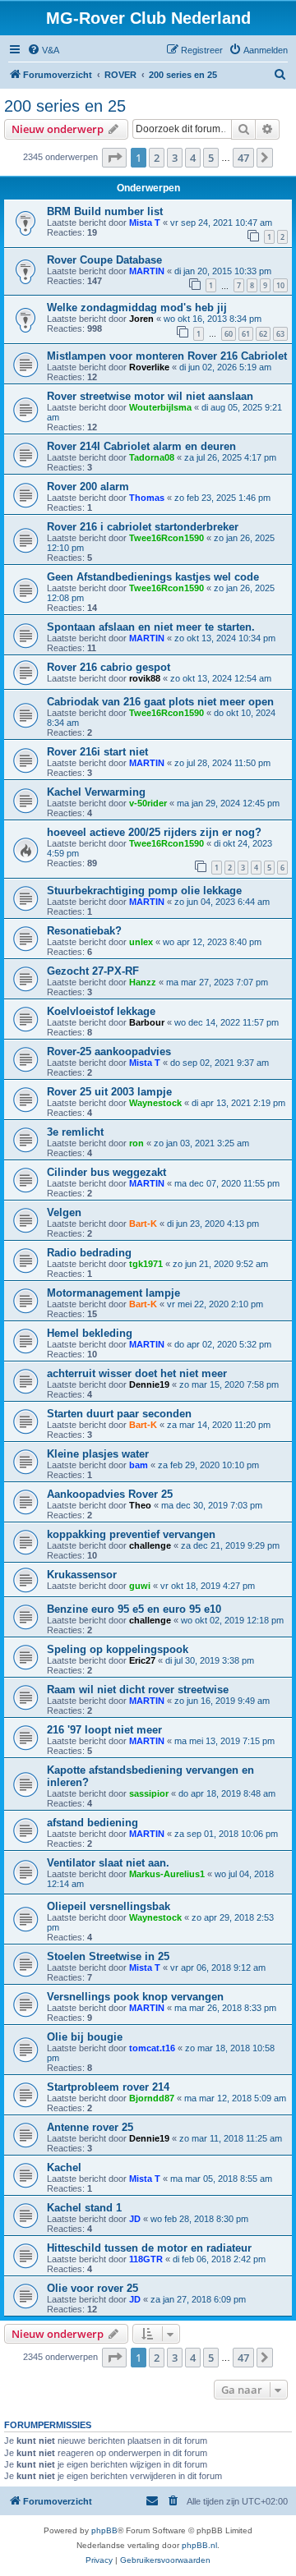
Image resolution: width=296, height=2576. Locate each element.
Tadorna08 (152, 457)
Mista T (145, 223)
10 (280, 285)
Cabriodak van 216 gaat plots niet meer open (160, 702)
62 (263, 334)
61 (246, 334)
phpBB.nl (199, 2545)
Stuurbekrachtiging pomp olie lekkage (144, 891)
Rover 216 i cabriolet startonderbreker (143, 527)
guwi (140, 1586)
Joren (141, 319)
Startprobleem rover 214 (108, 2087)
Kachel (64, 2167)
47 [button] (243, 158)
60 (229, 334)
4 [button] (193, 158)
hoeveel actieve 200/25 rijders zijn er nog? (154, 832)
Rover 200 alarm (88, 487)
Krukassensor (82, 1575)
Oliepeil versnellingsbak (109, 1906)
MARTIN (147, 271)
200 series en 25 (65, 106)
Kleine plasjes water (98, 1454)
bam (139, 1465)
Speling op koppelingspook (118, 1649)
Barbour (147, 1022)
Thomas (147, 498)
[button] (114, 158)
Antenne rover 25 (90, 2127)
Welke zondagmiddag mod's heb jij (137, 308)
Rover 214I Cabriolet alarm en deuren (141, 446)
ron (136, 1143)
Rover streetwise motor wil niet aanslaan (150, 396)
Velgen (64, 1212)
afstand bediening (92, 1823)
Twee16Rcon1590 (166, 538)
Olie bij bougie (85, 2037)
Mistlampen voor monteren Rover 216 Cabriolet (167, 356)
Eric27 (142, 1660)
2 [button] (157, 158)
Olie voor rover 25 (92, 2288)
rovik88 (145, 678)
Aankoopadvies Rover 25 (110, 1494)
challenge (150, 1545)
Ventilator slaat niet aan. (108, 1863)
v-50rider (148, 803)
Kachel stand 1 (84, 2208)
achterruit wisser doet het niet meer (137, 1373)
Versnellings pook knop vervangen (135, 1997)
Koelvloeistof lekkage (101, 1011)
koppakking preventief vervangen (131, 1534)
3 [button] (175, 158)
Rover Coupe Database (104, 260)
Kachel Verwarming (96, 792)
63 (280, 334)
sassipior (149, 1793)
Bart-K (143, 1224)
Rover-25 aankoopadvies (109, 1052)
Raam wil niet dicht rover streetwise (138, 1690)
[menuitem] (43, 50)
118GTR (146, 2259)
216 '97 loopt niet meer (104, 1730)
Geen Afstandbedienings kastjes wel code (153, 577)
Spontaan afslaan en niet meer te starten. (151, 627)
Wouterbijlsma (160, 407)
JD (135, 2219)
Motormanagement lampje (113, 1293)
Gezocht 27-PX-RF (93, 971)
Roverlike (149, 367)
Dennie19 (149, 1384)
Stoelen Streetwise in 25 (108, 1956)
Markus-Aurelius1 (167, 1874)
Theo (140, 1505)
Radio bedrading (89, 1253)
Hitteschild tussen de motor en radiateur (149, 2248)
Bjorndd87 (152, 2098)
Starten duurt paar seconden (119, 1414)
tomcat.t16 (152, 2048)
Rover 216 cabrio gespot (109, 667)
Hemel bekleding (90, 1333)
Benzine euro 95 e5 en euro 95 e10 (134, 1609)
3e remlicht (75, 1132)
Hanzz (143, 982)
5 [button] (211, 158)
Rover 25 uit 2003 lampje (109, 1092)
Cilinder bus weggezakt (106, 1172)
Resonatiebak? (84, 931)
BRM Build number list (105, 211)
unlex (141, 942)
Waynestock (155, 1103)
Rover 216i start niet (97, 752)
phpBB (104, 2530)
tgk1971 (146, 1264)
